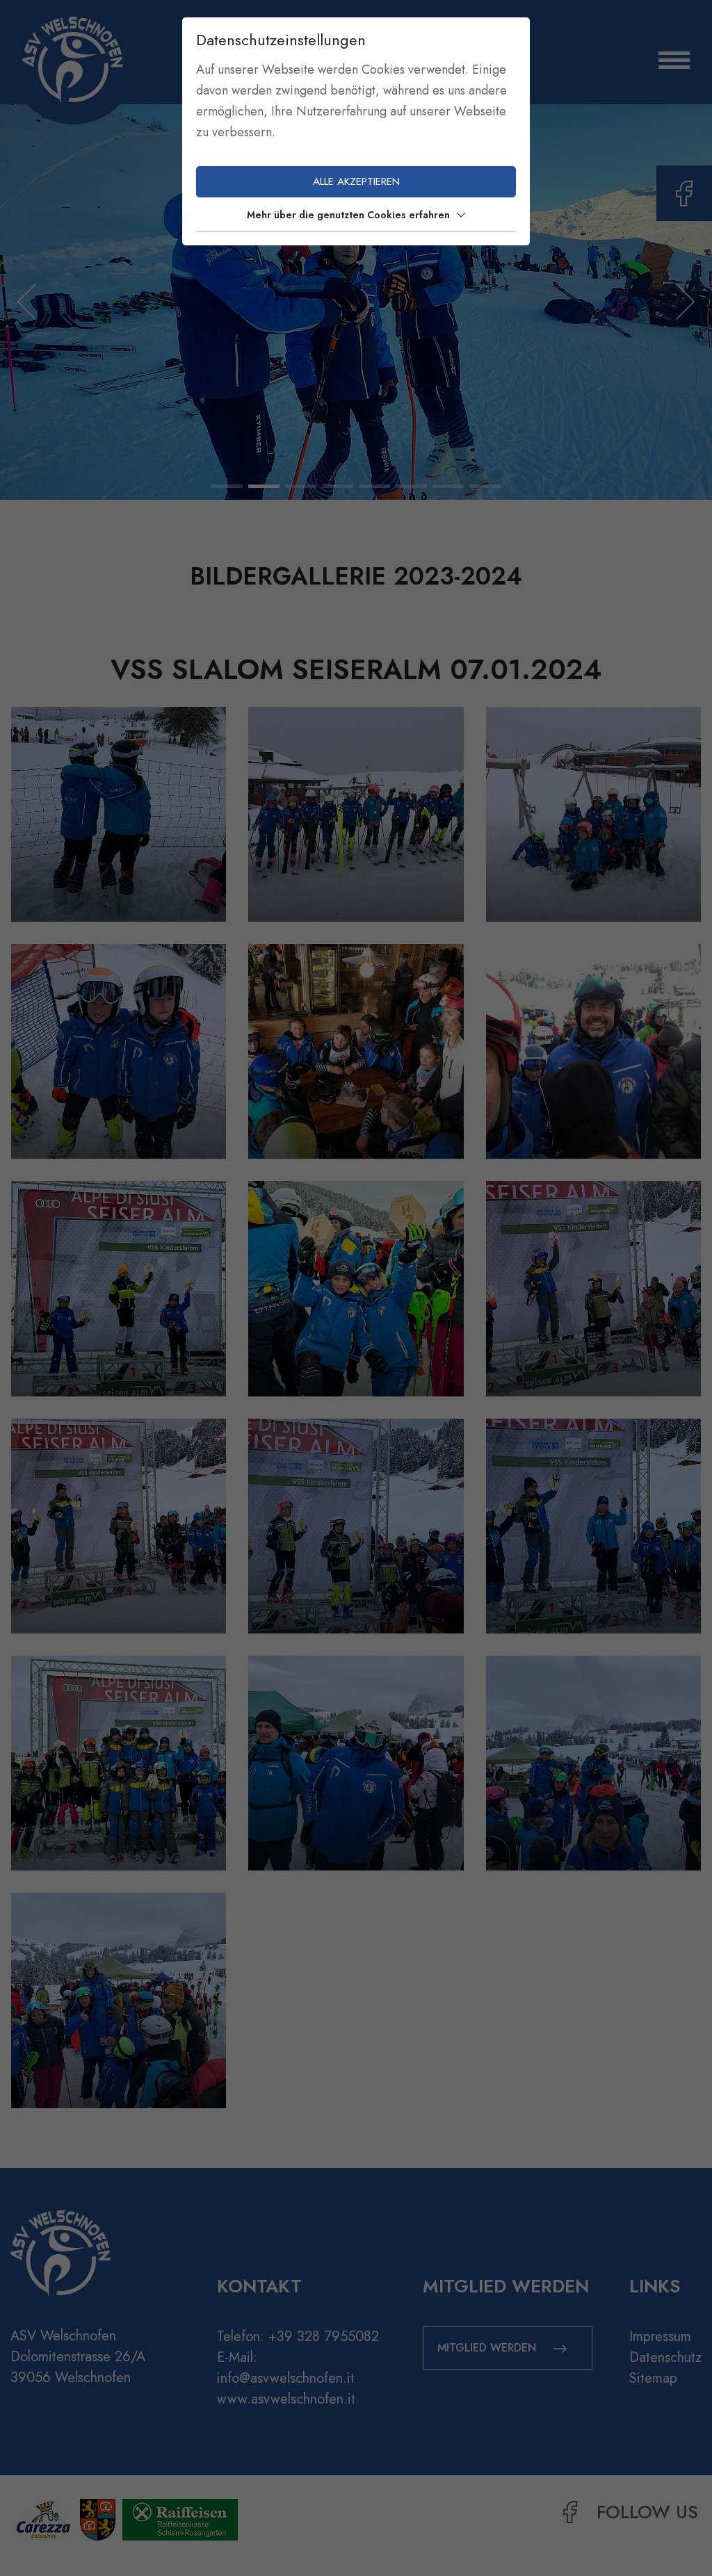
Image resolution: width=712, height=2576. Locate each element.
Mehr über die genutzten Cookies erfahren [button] (348, 215)
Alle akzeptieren (356, 181)
